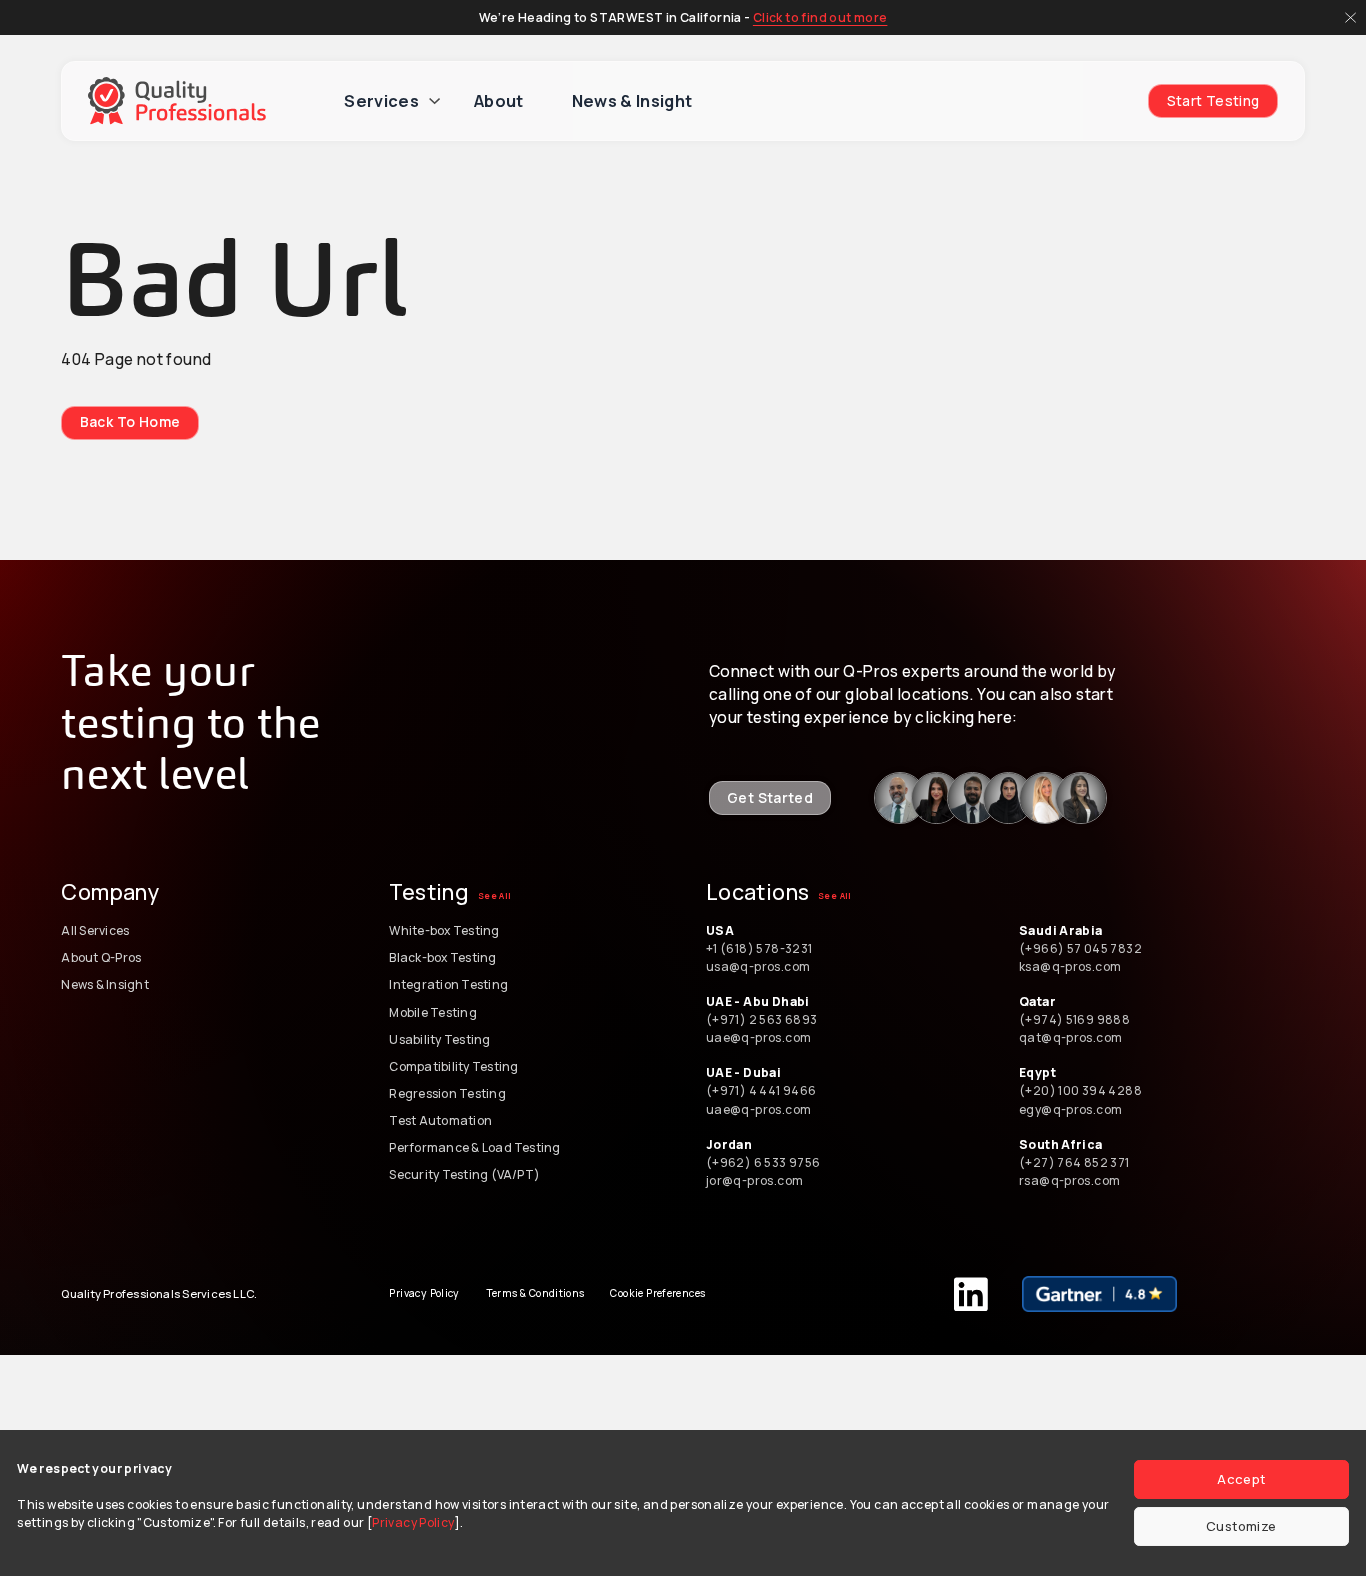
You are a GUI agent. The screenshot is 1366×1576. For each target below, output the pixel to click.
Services (381, 101)
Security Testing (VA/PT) (464, 1174)
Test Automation (440, 1120)
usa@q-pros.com (758, 966)
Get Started (770, 797)
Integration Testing (448, 984)
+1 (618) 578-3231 (759, 948)
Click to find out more (820, 17)
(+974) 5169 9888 (1074, 1019)
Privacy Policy (413, 1522)
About (499, 101)
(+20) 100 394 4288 (1080, 1090)
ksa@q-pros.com (1070, 966)
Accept (1241, 1479)
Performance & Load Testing (474, 1147)
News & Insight (632, 101)
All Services (95, 930)
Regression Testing (447, 1093)
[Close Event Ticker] (1350, 17)
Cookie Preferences (657, 1293)
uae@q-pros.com (758, 1037)
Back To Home (130, 421)
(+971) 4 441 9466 (761, 1090)
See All (495, 896)
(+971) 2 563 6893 (762, 1019)
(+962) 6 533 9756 (764, 1162)
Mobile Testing (432, 1012)
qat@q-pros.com (1070, 1037)
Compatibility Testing (453, 1066)
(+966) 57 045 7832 (1083, 948)
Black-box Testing (442, 957)
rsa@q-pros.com (1069, 1180)
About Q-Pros (101, 957)
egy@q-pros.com (1070, 1109)
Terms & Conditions (535, 1293)
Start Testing (1213, 100)
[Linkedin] (971, 1294)
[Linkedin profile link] (900, 798)
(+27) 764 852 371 (1074, 1162)
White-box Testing (444, 930)
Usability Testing (439, 1039)
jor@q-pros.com (754, 1180)
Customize (1241, 1526)
